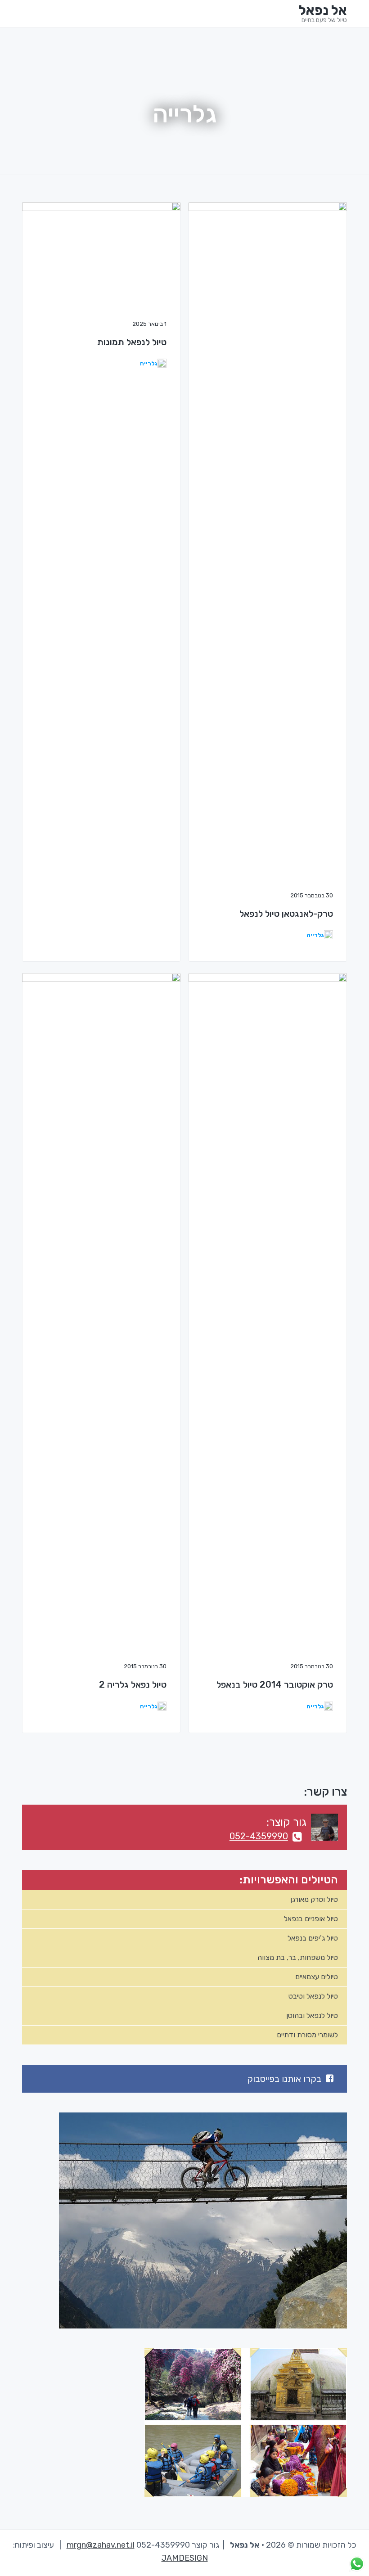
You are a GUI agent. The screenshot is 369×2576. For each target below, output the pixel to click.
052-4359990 (259, 1836)
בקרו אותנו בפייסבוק (284, 2079)
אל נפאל (323, 10)
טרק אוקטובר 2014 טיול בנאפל (275, 1684)
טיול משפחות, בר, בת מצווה (298, 1957)
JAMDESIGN (185, 2558)
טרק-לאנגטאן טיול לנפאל (286, 914)
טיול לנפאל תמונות (132, 342)
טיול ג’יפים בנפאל (313, 1938)
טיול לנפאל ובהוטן (312, 2015)
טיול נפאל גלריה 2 (133, 1684)
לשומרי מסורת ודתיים (307, 2035)
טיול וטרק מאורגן (314, 1899)
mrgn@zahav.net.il (101, 2545)
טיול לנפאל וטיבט (313, 1996)
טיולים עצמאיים (317, 1977)
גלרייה (149, 363)
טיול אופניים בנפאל (311, 1919)
